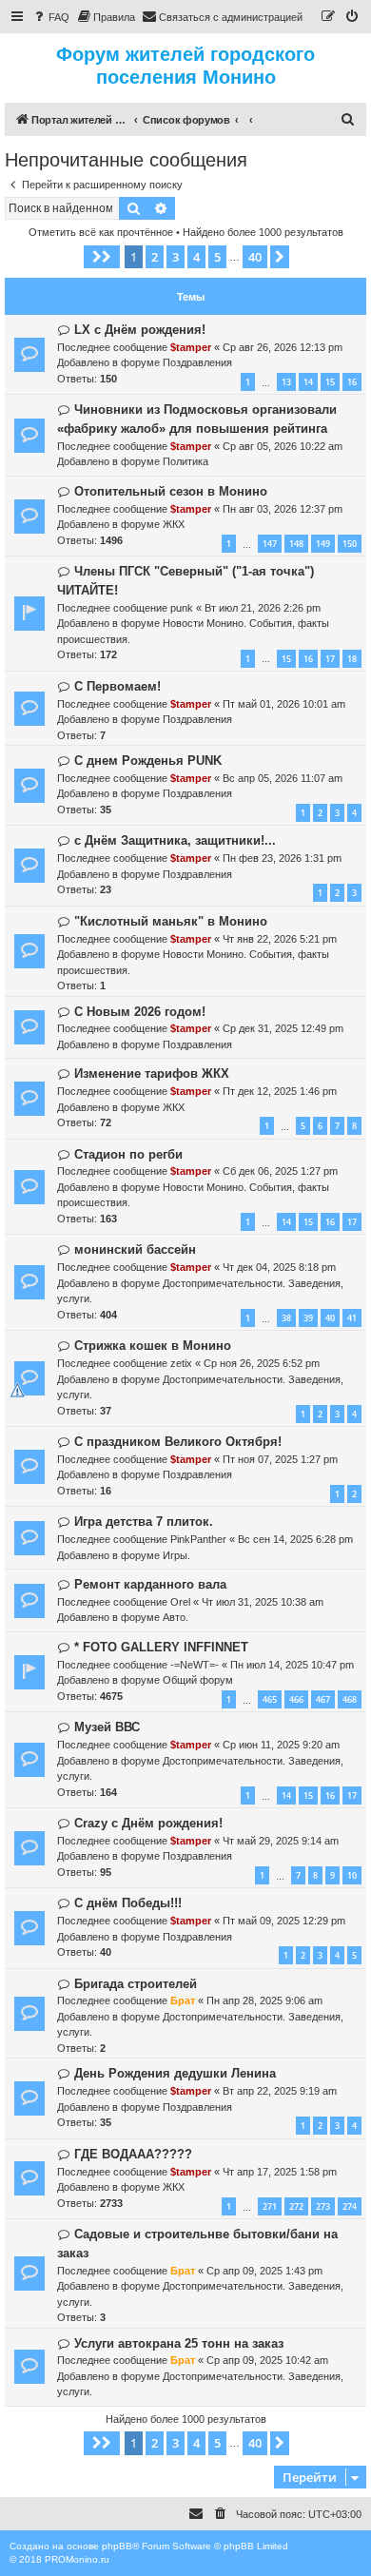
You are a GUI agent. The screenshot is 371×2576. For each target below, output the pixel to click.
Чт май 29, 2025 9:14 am (281, 1841)
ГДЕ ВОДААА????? (133, 2154)
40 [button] (255, 257)
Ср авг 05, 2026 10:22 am (283, 446)
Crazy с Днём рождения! (148, 1823)
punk (182, 608)
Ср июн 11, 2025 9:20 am (281, 1745)
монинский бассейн (135, 1249)
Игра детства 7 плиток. (144, 1522)
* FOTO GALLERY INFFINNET (161, 1647)
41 (352, 1318)
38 (286, 1318)
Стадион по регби (128, 1154)
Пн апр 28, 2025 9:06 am (264, 2000)
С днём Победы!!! (128, 1903)
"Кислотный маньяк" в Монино (171, 921)
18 (352, 659)
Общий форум (198, 1680)
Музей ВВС (107, 1727)
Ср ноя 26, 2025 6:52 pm (262, 1363)
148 (296, 544)
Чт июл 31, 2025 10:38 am (263, 1602)
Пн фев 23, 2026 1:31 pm (282, 858)
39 (308, 1318)
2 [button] (155, 257)
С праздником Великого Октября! (178, 1442)
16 (352, 382)
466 (296, 1699)
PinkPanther (198, 1539)
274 (350, 2206)
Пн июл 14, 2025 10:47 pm (292, 1665)
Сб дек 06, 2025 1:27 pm (280, 1171)
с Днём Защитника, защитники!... (175, 840)
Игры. (176, 1555)
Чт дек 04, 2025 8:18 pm (279, 1267)
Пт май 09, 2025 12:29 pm (284, 1921)
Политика (185, 461)
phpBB (117, 2546)
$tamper (191, 347)
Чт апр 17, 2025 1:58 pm (280, 2172)
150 (350, 544)
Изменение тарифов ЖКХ (152, 1073)
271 (270, 2206)
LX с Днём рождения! (140, 330)
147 (270, 544)
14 (308, 382)
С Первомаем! (117, 686)
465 (270, 1699)
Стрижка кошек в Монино (153, 1346)
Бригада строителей (136, 1984)
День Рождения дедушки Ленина (175, 2073)
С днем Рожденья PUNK (148, 761)
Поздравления (197, 362)
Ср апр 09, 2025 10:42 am (267, 2360)
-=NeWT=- (195, 1665)
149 (323, 544)
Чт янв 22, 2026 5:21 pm (280, 939)
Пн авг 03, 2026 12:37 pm (283, 509)
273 (323, 2206)
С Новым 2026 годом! (140, 1012)
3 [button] (176, 257)
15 (330, 382)
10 (352, 1875)
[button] (102, 257)
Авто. (176, 1617)
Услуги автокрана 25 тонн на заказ (179, 2343)
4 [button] (196, 257)
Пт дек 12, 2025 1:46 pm (280, 1091)
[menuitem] (50, 17)
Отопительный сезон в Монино (171, 491)
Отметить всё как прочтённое (101, 232)
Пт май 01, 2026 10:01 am (284, 704)
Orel (180, 1602)
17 (330, 659)
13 (286, 382)
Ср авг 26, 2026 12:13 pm (283, 347)
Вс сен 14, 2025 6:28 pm (295, 1539)
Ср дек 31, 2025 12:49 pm (283, 1028)
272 (296, 2206)
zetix (181, 1363)
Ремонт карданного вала (150, 1584)
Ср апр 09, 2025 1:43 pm (264, 2271)
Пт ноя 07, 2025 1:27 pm (280, 1459)
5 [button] (217, 257)
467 (323, 1699)
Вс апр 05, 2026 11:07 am (283, 778)
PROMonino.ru (77, 2559)
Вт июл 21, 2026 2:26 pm (263, 608)
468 (350, 1699)
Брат (183, 2000)
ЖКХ (174, 524)
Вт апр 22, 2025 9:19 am (280, 2091)
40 (330, 1318)
